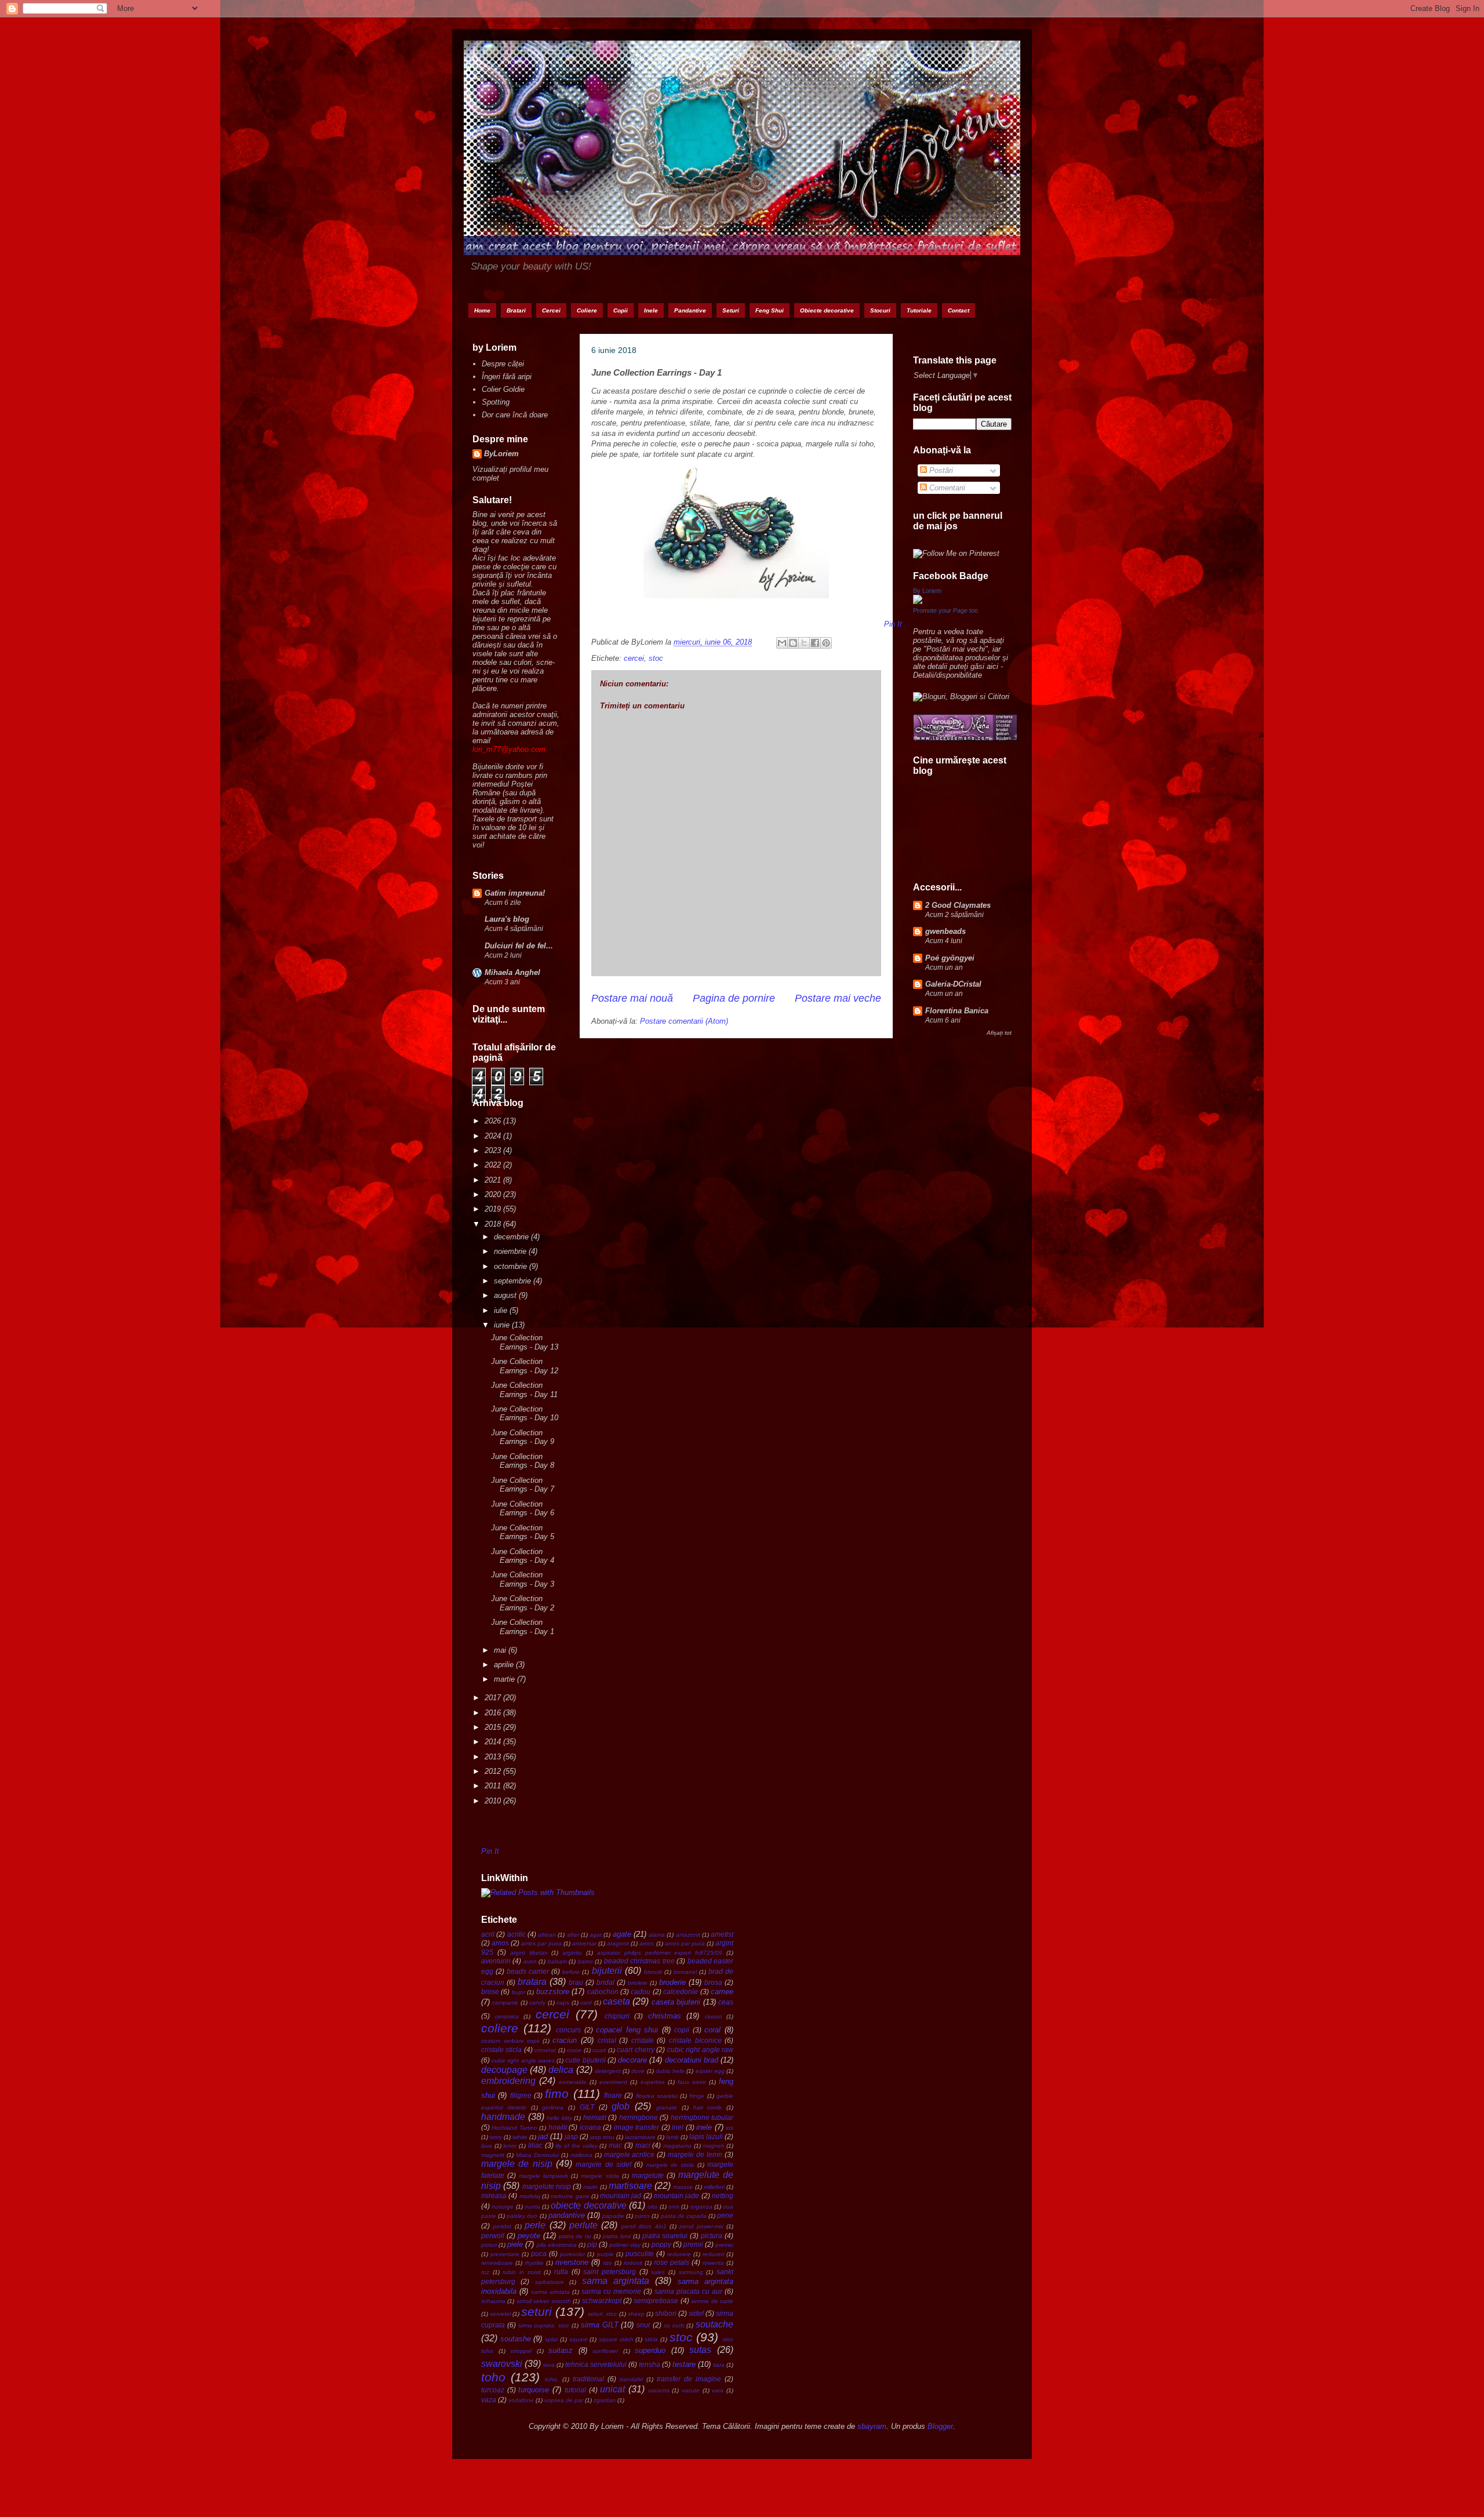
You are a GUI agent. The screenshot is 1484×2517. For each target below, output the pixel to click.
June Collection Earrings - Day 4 (523, 1556)
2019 (494, 1209)
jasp (571, 2136)
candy (537, 2003)
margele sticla (600, 2176)
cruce (574, 2050)
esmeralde (573, 2082)
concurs (568, 2030)
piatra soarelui (665, 2236)
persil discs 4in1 (644, 2226)
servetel (500, 2314)
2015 (494, 1727)
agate (622, 1934)
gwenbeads (945, 931)
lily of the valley (576, 2146)
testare (684, 2364)
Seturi (731, 310)
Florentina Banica (957, 1011)
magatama (677, 2146)
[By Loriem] (918, 601)
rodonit (633, 2263)
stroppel (521, 2351)
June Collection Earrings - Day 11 (524, 1390)
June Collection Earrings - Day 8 (523, 1461)
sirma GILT (600, 2325)
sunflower (605, 2351)
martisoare (630, 2186)
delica (561, 2070)
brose (490, 1992)
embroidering (508, 2081)
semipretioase (656, 2300)
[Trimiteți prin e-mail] (782, 643)
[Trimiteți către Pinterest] (826, 643)
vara (718, 2390)
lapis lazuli (706, 2136)
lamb (672, 2137)
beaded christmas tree (639, 1961)
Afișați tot (999, 1033)
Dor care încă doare (515, 415)
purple (605, 2254)
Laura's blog (507, 919)
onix (674, 2207)
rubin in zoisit (521, 2272)
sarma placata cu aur (688, 2291)
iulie (502, 1310)
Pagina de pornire (734, 998)
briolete (638, 1983)
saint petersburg (610, 2272)
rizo (608, 2263)
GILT (587, 2107)
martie (505, 1679)
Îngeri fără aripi (507, 377)
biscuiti (653, 1972)
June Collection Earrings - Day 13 (525, 1342)
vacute (691, 2390)
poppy (661, 2244)
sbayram (872, 2426)
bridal (605, 1982)
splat (551, 2339)
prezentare (505, 2254)
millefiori (714, 2187)
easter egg (710, 2071)
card (586, 2003)
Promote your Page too (945, 610)
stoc (656, 658)
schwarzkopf (602, 2300)
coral (712, 2030)
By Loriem (927, 591)
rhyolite (534, 2263)
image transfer (636, 2127)
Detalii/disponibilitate (947, 675)
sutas (700, 2350)
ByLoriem (501, 454)
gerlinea (553, 2107)
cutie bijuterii (585, 2060)
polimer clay (625, 2245)
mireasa (494, 2196)
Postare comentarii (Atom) (684, 1021)
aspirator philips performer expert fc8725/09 (660, 1953)
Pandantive (690, 310)
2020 (494, 1194)
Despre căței (503, 364)
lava (487, 2146)
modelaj (530, 2196)
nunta (532, 2207)
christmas (665, 2016)
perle (535, 2225)
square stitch (616, 2339)
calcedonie (681, 1992)
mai (501, 1650)
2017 (494, 1698)
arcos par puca (685, 1943)
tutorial (575, 2390)
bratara (532, 1982)
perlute (583, 2225)
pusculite (640, 2254)
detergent (608, 2071)
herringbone (639, 2117)
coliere (500, 2028)
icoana (590, 2127)
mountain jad (621, 2196)
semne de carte (712, 2301)
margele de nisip (517, 2164)
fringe (697, 2096)
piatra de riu (575, 2236)
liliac (535, 2145)
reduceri (713, 2254)
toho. (552, 2379)
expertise (653, 2082)
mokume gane (570, 2196)
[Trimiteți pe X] (804, 643)
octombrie (512, 1266)
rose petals (672, 2262)
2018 (494, 1224)
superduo (650, 2350)
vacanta (659, 2390)
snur (643, 2325)
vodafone (521, 2400)
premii (693, 2244)
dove (638, 2071)
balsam (557, 1961)
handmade (503, 2117)
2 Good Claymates (958, 905)
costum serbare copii (510, 2041)
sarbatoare (550, 2282)
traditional (588, 2379)
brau (576, 1982)
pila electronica (557, 2245)
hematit (595, 2117)
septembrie (514, 1281)
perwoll (493, 2236)
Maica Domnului (537, 2155)
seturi (537, 2312)
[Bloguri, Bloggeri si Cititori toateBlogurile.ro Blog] (961, 696)
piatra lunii (617, 2236)
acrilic (517, 1934)
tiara (719, 2365)
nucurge (503, 2207)
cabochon (603, 1992)
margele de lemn (695, 2154)
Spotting (496, 402)
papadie (613, 2216)
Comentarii (946, 488)
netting (723, 2196)
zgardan (605, 2400)
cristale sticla (501, 2049)
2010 (494, 1801)
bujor (519, 1992)
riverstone (572, 2262)
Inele (651, 310)
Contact (959, 310)
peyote (529, 2236)
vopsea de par (564, 2400)
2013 (494, 1757)
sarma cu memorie (611, 2291)
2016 (494, 1713)
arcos (647, 1943)
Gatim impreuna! (515, 893)
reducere (679, 2254)
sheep (636, 2314)
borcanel (685, 1972)
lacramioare (640, 2137)
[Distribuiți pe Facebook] (815, 643)
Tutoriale (919, 310)
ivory (496, 2137)
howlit (558, 2127)
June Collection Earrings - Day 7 (523, 1485)
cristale (643, 2040)
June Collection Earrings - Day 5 (523, 1532)
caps (563, 2003)
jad (543, 2136)
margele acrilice (630, 2154)
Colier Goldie (503, 389)
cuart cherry (635, 2049)
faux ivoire (692, 2082)
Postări (940, 470)
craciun (565, 2040)
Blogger (940, 2426)
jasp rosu (602, 2137)
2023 (494, 1150)
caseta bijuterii (676, 2002)
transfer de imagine (689, 2379)
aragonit (618, 1943)
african (547, 1935)
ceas (726, 2002)
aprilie (505, 1665)
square (579, 2339)
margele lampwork (543, 2176)
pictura (712, 2236)
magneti (713, 2146)
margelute (648, 2175)
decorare (632, 2060)
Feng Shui (770, 310)
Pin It (490, 1851)
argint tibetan (529, 1953)
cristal (607, 2040)
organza (701, 2207)
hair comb (708, 2107)
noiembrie (511, 1251)
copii (682, 2030)
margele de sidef (603, 2164)
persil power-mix (701, 2226)
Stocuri (880, 310)
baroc (585, 1961)
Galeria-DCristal (953, 984)
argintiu (572, 1953)
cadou (641, 1992)
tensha (650, 2364)
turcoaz (493, 2390)
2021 (494, 1180)
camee (722, 1992)
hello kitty (559, 2118)
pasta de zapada (684, 2216)
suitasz (561, 2350)
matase (683, 2187)
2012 (494, 1771)
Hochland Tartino (514, 2128)
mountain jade (676, 2196)
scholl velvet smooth (544, 2301)
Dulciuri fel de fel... (519, 946)
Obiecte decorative (827, 310)
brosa (713, 1982)
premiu (724, 2245)
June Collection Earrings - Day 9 (523, 1437)
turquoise (534, 2390)
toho (493, 2377)
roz (485, 2272)
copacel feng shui (627, 2030)
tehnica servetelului (596, 2364)
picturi (489, 2245)
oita (652, 2207)
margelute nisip (547, 2186)
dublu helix (670, 2071)
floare (613, 2095)
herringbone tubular (702, 2117)
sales (658, 2272)
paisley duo (522, 2216)
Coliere (587, 310)
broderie (672, 1982)
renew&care (497, 2263)
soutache (714, 2324)
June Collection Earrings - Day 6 (523, 1509)
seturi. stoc (602, 2314)
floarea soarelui (657, 2096)
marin (590, 2187)
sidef (696, 2313)
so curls (674, 2325)
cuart (599, 2050)
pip (592, 2244)
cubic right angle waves (523, 2060)
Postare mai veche (838, 998)
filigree (521, 2095)
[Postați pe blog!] (793, 643)
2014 (494, 1742)
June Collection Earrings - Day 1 (523, 1627)
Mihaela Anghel (512, 972)
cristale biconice (695, 2040)
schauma (493, 2301)
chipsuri (617, 2016)
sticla (651, 2339)
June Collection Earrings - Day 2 (523, 1603)
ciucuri (713, 2016)
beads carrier (528, 1971)
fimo (557, 2094)
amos (500, 1943)
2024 (494, 1136)
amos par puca (541, 1943)
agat (596, 1935)
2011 (494, 1786)
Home (482, 310)
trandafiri (631, 2379)
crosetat (545, 2050)
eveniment (613, 2082)
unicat (612, 2389)
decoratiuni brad (692, 2060)
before (571, 1972)
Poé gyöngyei (950, 958)
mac (615, 2145)
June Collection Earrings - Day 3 (523, 1579)
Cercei (551, 310)
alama (657, 1935)
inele (704, 2127)
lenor (510, 2146)
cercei (634, 658)
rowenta (713, 2263)
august (506, 1295)
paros (642, 2216)
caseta (616, 2001)
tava (549, 2365)
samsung (691, 2272)
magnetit (493, 2155)
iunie (503, 1325)
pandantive (567, 2215)
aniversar (584, 1943)
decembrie (512, 1237)
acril (488, 1934)
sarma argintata (616, 2281)
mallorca (581, 2155)
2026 (494, 1121)
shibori (666, 2313)
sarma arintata (550, 2292)
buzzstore (553, 1992)
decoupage (504, 2070)
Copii (621, 310)
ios (730, 2128)
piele (515, 2244)
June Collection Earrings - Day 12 (525, 1366)
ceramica (507, 2016)
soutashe (516, 2339)
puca (539, 2254)
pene (725, 2215)
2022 (494, 1165)
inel (678, 2127)
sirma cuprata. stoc (544, 2325)
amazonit (688, 1935)
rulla (561, 2272)
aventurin (496, 1961)
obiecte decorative (588, 2205)
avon (530, 1961)
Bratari (516, 310)
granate (667, 2107)
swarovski (502, 2364)
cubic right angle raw (700, 2049)
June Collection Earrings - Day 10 (525, 1414)
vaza (489, 2400)
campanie (505, 2003)
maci (643, 2145)
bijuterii (607, 1971)
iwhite (520, 2137)
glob (621, 2106)
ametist (722, 1934)
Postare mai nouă (632, 998)
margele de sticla (670, 2165)
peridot (502, 2226)
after (573, 1935)
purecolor (572, 2254)
